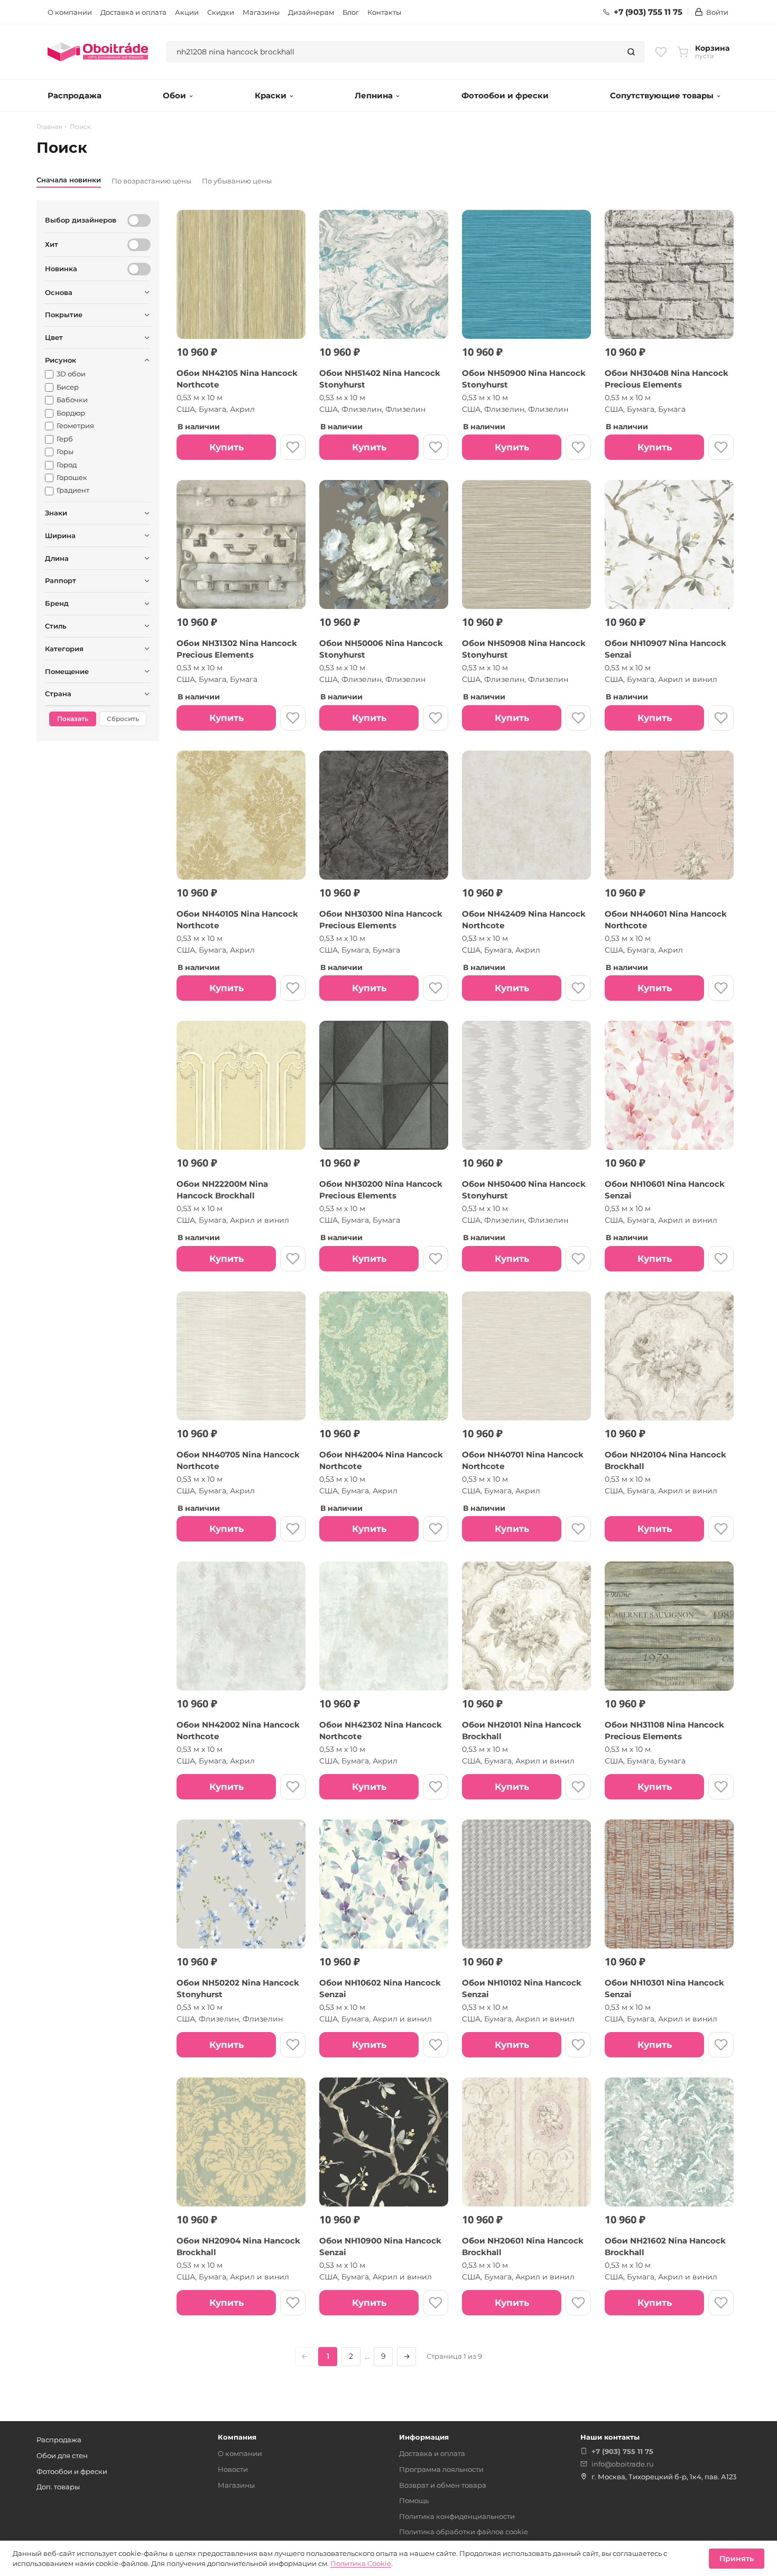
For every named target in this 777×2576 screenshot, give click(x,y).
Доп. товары (58, 2487)
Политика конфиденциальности (457, 2516)
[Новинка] (139, 269)
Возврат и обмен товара (443, 2485)
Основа (59, 292)
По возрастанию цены (151, 181)
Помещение (67, 671)
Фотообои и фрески (505, 95)
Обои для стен (62, 2455)
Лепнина (374, 95)
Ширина (60, 535)
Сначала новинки (69, 180)
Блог (351, 12)
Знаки (56, 513)
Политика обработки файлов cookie (464, 2532)
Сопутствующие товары (662, 95)
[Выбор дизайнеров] (139, 220)
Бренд (57, 603)
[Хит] (139, 245)
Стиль (56, 626)
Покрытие (64, 315)
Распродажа (75, 95)
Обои (174, 95)
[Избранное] (661, 52)
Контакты (384, 12)
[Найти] (631, 52)
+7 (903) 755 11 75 (648, 12)
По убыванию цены (237, 181)
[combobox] (393, 52)
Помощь (414, 2500)
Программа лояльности (441, 2469)
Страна (58, 694)
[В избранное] (293, 447)
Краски (271, 95)
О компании (70, 12)
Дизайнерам (311, 12)
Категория (64, 649)
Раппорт (61, 580)
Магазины (261, 12)
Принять (737, 2559)
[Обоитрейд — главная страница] (98, 52)
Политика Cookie (361, 2563)
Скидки (221, 12)
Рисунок (61, 360)
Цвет (54, 337)
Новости (233, 2469)
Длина (57, 558)
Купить (226, 447)
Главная (49, 127)
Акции (187, 12)
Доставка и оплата (133, 12)
